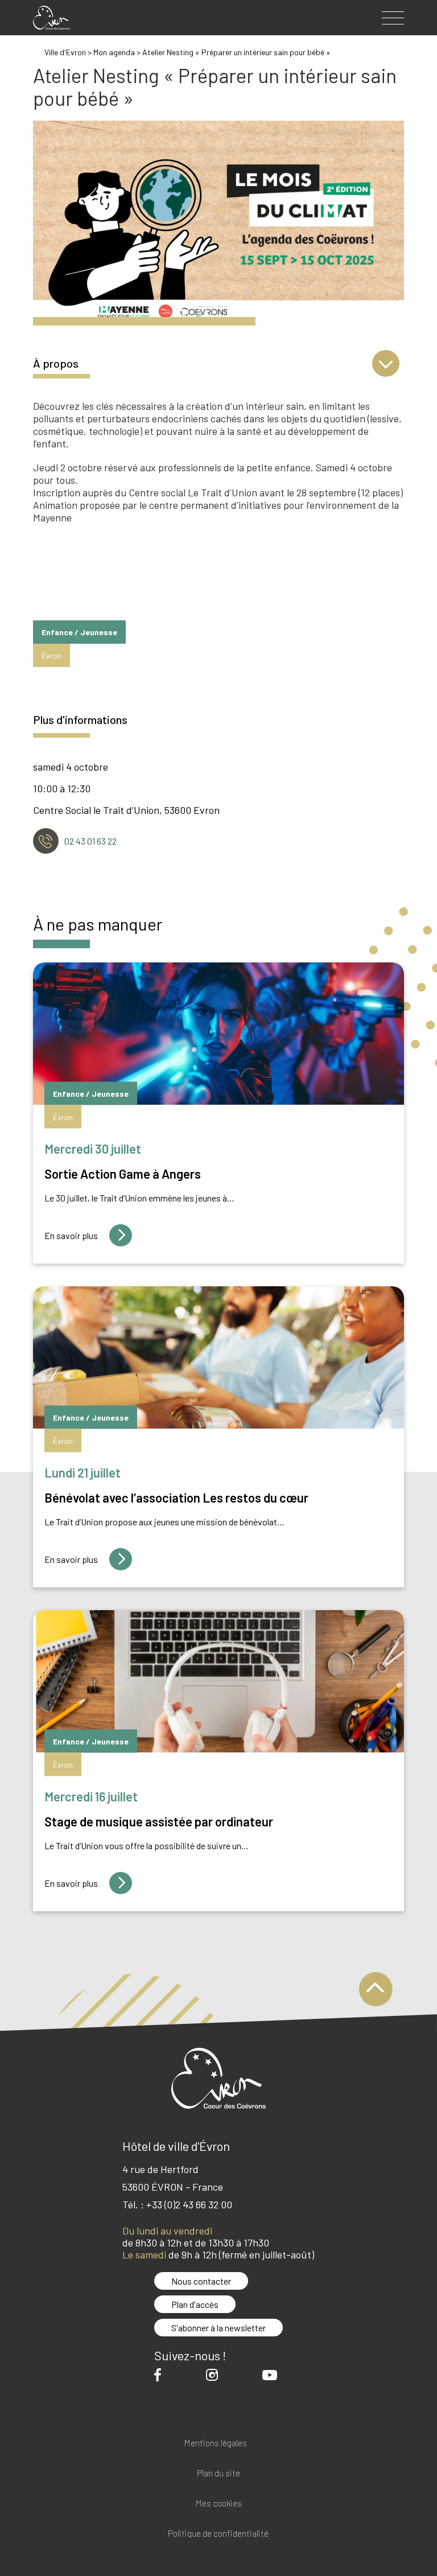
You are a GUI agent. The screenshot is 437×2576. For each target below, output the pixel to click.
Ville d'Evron (65, 52)
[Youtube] (273, 2375)
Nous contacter (201, 2281)
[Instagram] (215, 2375)
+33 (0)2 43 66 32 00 (189, 2204)
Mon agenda (114, 52)
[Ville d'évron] (51, 18)
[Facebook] (160, 2375)
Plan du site (218, 2473)
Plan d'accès (195, 2304)
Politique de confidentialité (218, 2534)
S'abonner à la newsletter (218, 2328)
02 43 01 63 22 (90, 841)
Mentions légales (215, 2443)
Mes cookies (218, 2503)
